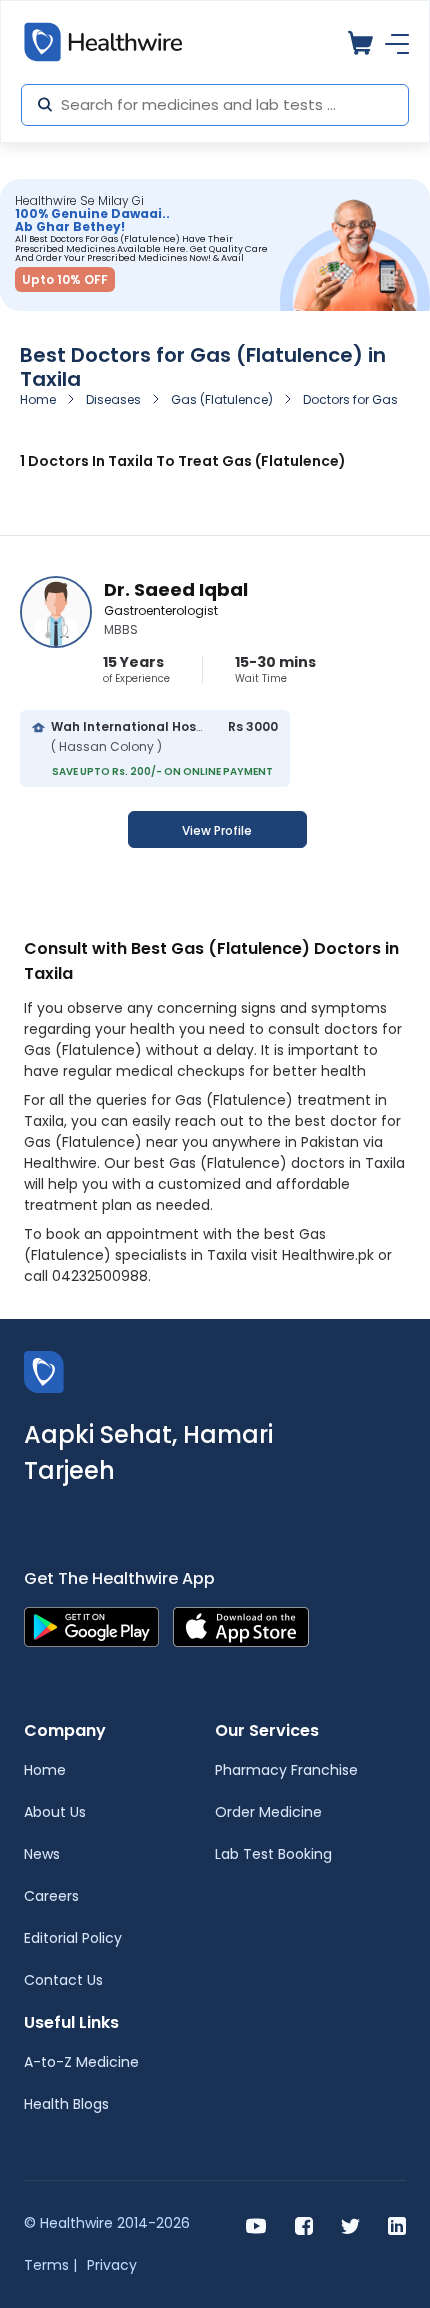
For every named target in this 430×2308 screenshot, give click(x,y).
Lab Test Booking (273, 1854)
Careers (51, 1896)
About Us (55, 1812)
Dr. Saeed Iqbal (176, 589)
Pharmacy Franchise (286, 1770)
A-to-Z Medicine (81, 2062)
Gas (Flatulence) (222, 399)
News (42, 1854)
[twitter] (350, 2224)
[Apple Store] (241, 1625)
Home (38, 399)
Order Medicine (268, 1812)
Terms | (50, 2265)
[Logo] (44, 1370)
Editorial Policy (73, 1938)
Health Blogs (66, 2104)
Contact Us (63, 1980)
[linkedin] (397, 2224)
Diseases (113, 399)
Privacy (112, 2265)
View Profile (217, 830)
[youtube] (256, 2224)
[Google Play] (91, 1625)
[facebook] (304, 2224)
